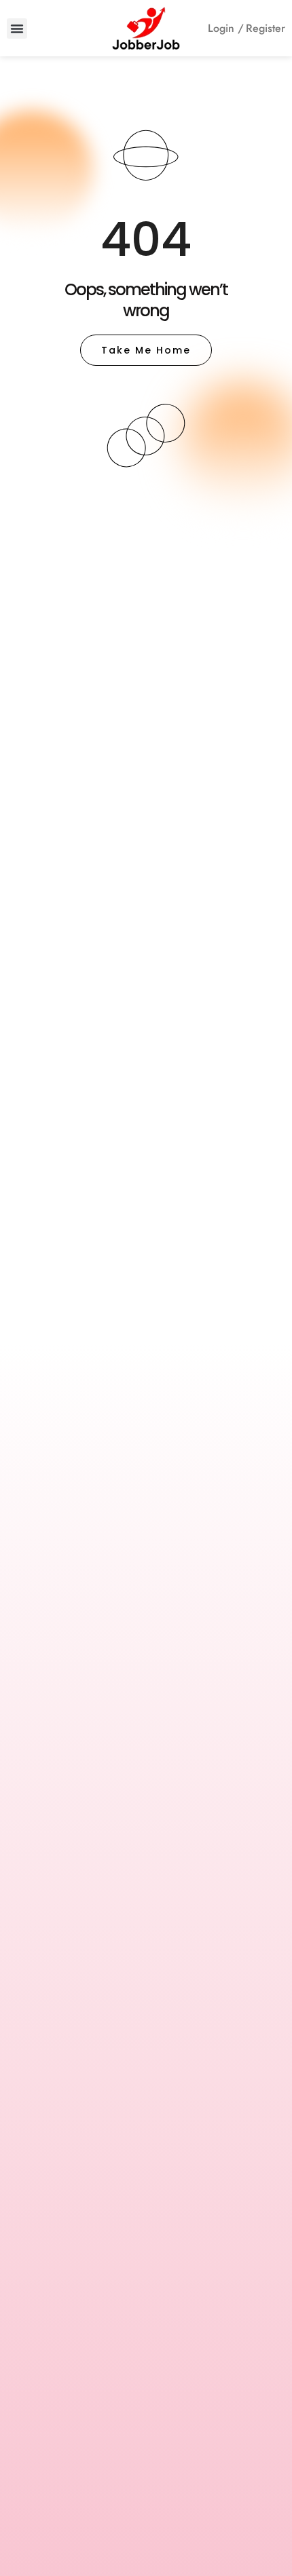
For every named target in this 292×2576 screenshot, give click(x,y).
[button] (17, 29)
